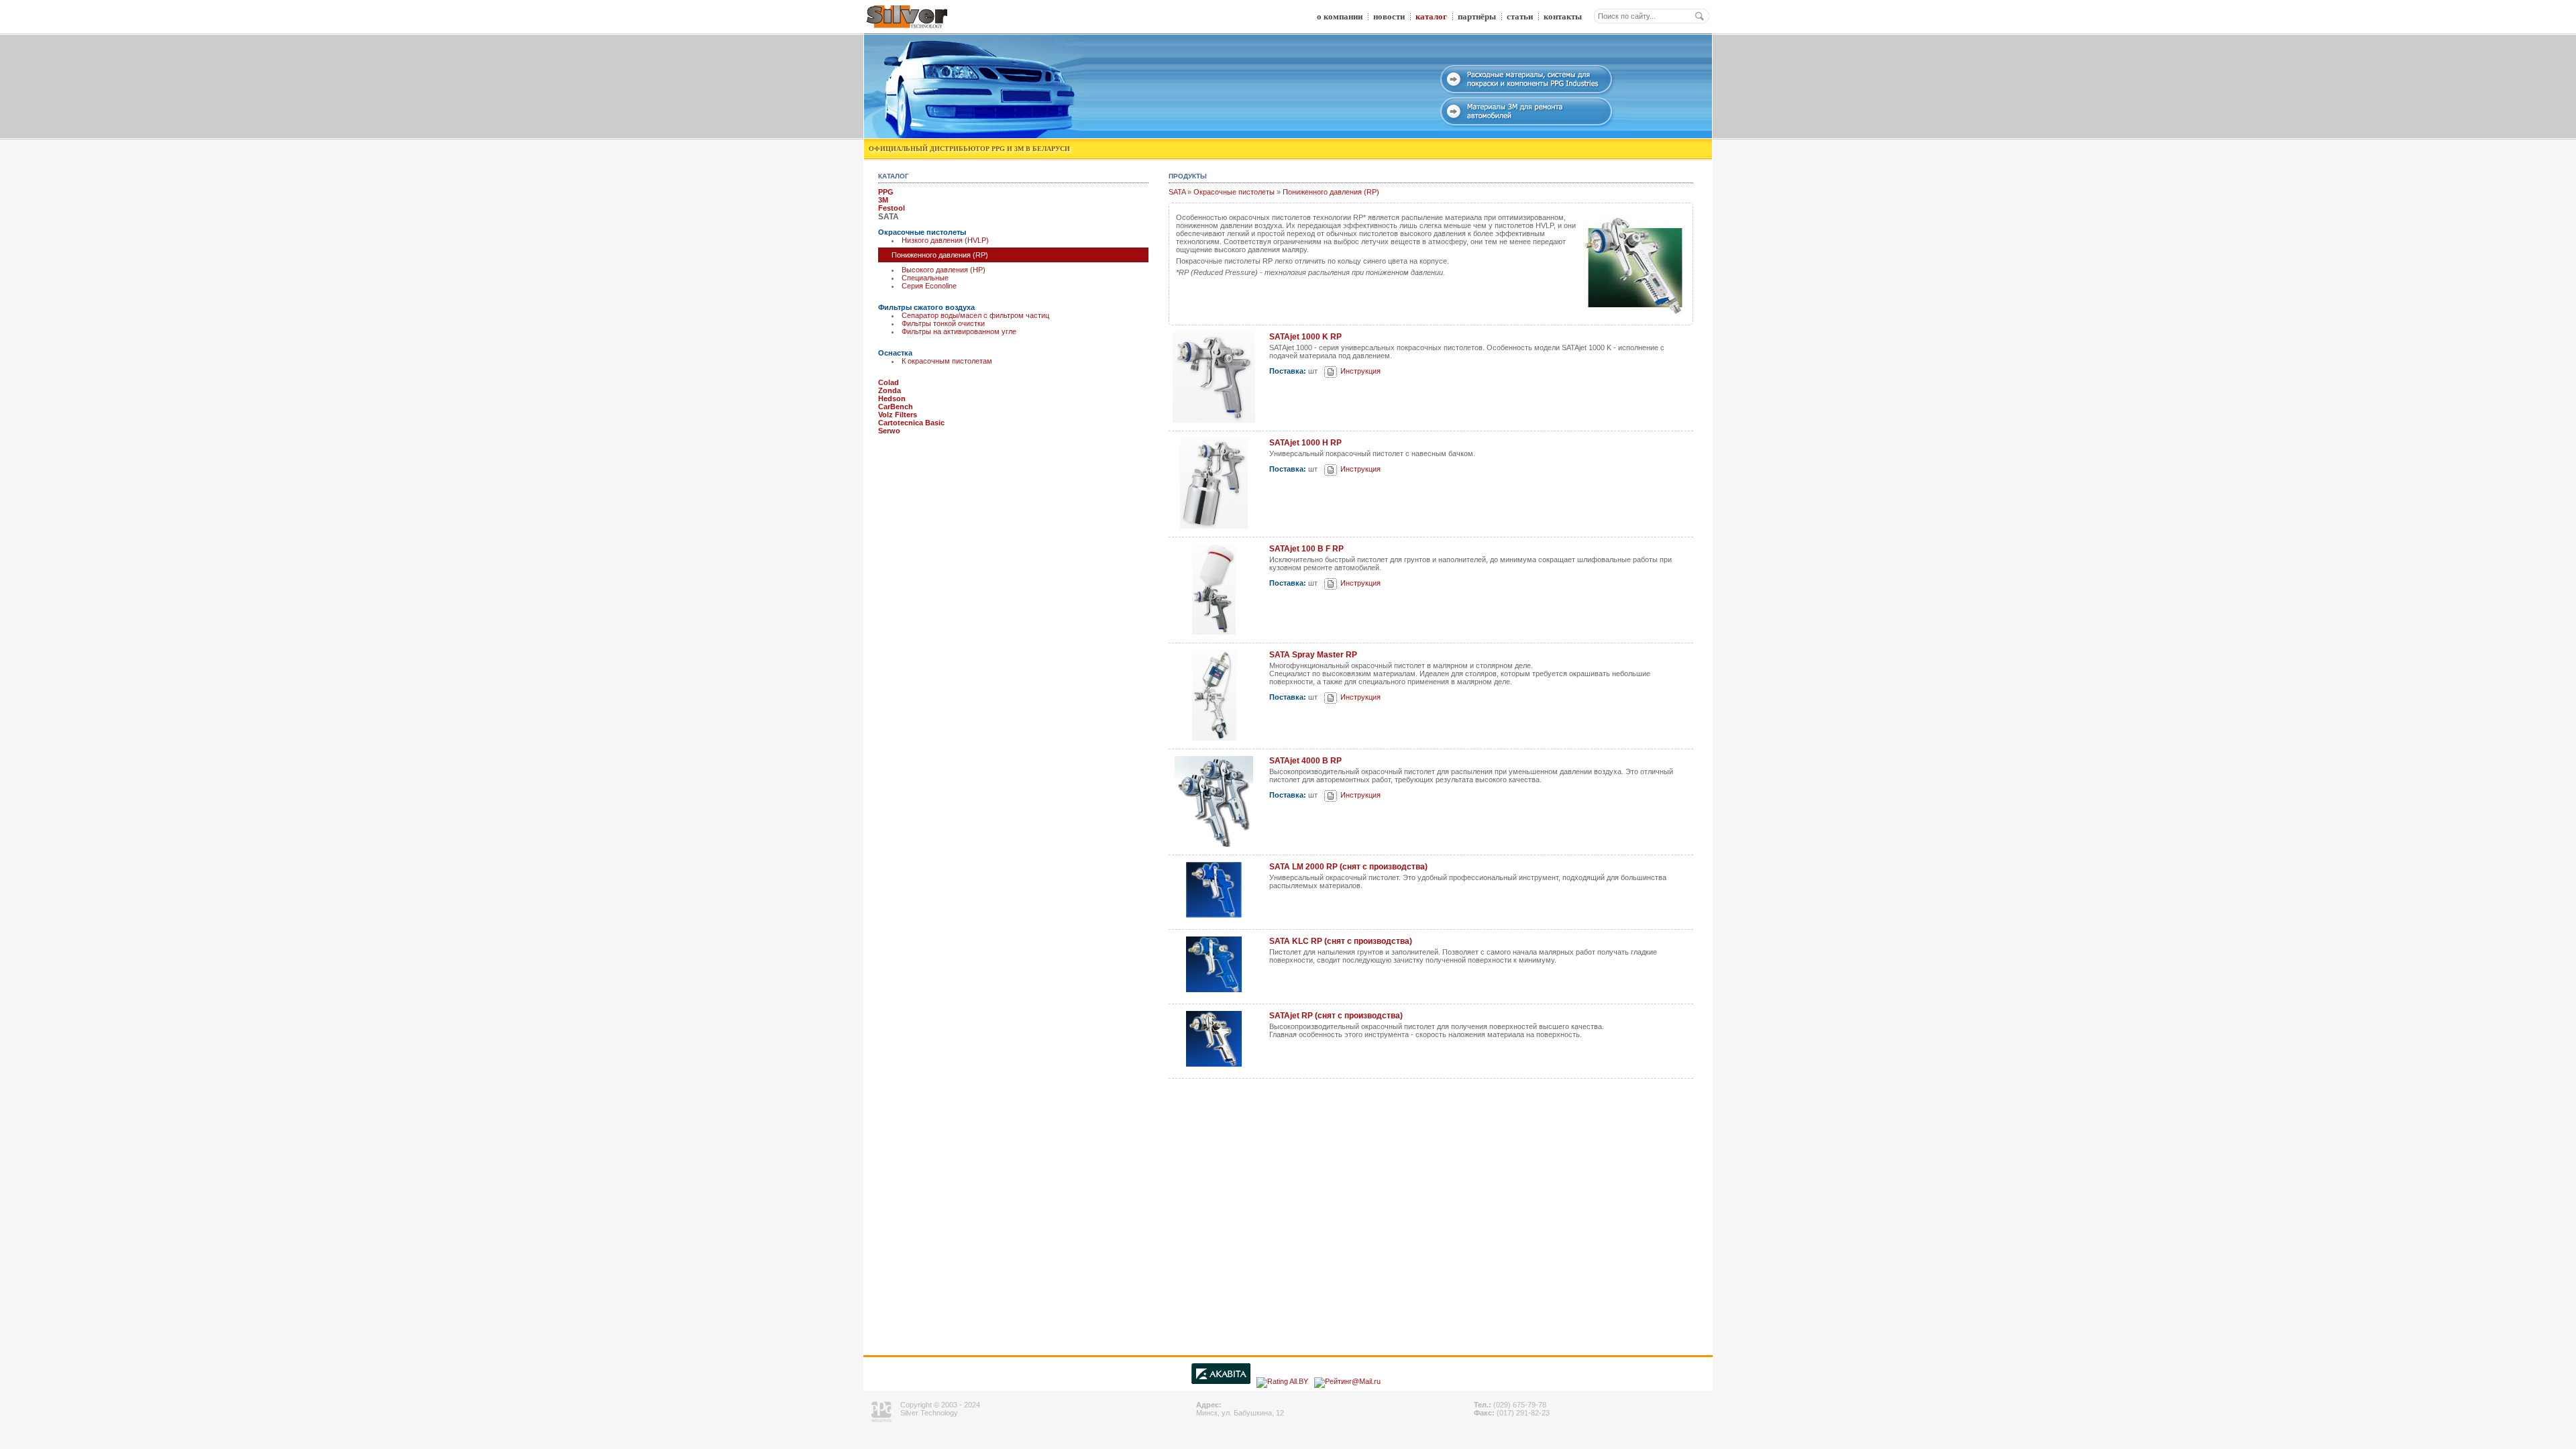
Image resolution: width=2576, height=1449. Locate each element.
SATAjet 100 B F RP (1306, 549)
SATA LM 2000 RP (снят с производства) (1348, 867)
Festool (892, 208)
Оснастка (895, 353)
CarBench (896, 407)
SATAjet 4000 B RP (1305, 761)
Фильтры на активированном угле (959, 331)
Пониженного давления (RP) (1331, 192)
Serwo (889, 431)
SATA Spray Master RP (1313, 655)
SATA (1177, 192)
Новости (1389, 16)
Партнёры (1477, 16)
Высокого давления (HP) (944, 270)
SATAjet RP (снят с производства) (1336, 1016)
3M (883, 200)
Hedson (892, 398)
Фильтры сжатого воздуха (926, 307)
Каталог (1431, 16)
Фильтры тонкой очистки (943, 323)
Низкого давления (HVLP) (945, 240)
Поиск (1699, 16)
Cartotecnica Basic (911, 423)
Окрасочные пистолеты (922, 232)
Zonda (890, 390)
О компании (1340, 16)
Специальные (925, 278)
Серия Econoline (929, 286)
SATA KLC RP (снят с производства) (1341, 941)
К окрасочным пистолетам (947, 361)
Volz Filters (898, 415)
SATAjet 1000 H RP (1305, 443)
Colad (889, 382)
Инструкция (1360, 371)
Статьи (1520, 16)
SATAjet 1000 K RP (1305, 337)
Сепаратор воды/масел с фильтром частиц (975, 315)
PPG (886, 192)
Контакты (1563, 16)
